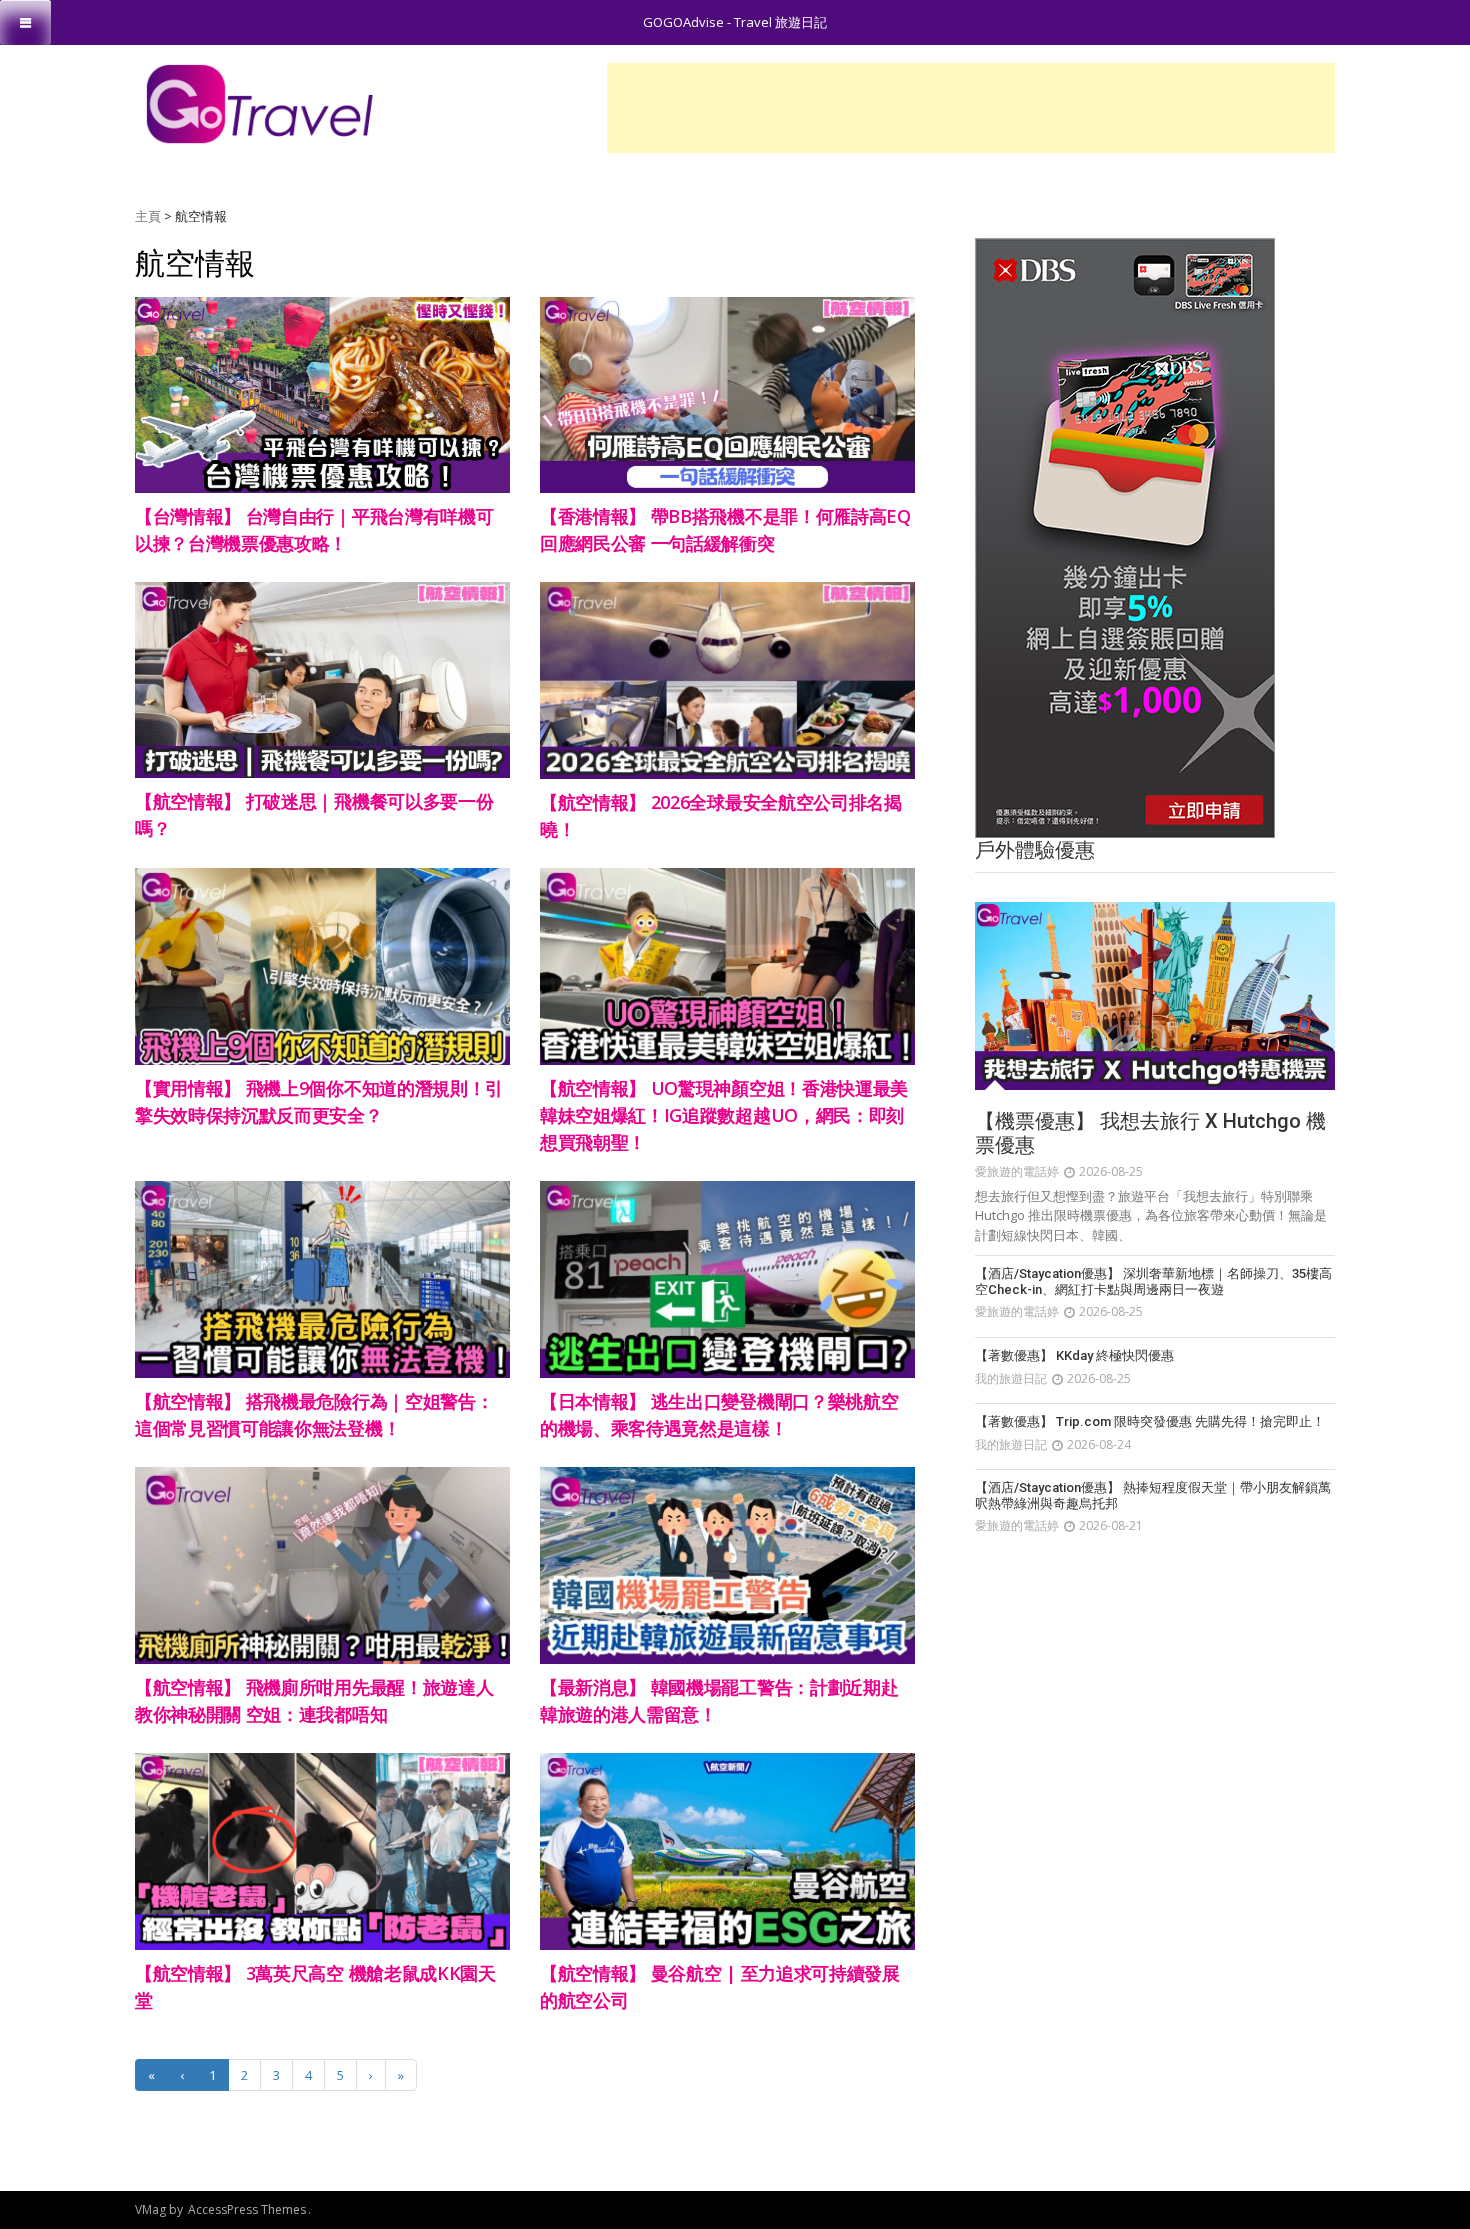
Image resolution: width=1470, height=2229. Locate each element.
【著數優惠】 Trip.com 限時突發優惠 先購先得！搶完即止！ (1150, 1421)
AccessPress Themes (247, 2209)
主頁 (148, 216)
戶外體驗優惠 (1035, 850)
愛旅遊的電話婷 (1017, 1171)
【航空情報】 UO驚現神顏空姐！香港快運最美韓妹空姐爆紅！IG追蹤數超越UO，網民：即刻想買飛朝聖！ (724, 1115)
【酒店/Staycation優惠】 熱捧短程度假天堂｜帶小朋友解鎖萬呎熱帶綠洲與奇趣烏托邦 (1153, 1495)
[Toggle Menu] (25, 22)
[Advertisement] (971, 108)
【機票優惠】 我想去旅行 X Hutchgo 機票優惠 (1150, 1133)
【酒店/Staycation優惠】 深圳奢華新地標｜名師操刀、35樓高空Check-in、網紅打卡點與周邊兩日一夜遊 (1153, 1281)
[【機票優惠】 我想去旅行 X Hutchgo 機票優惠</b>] (1155, 996)
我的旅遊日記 (1011, 1378)
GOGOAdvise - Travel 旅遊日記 (735, 22)
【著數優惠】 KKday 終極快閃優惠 (1074, 1355)
